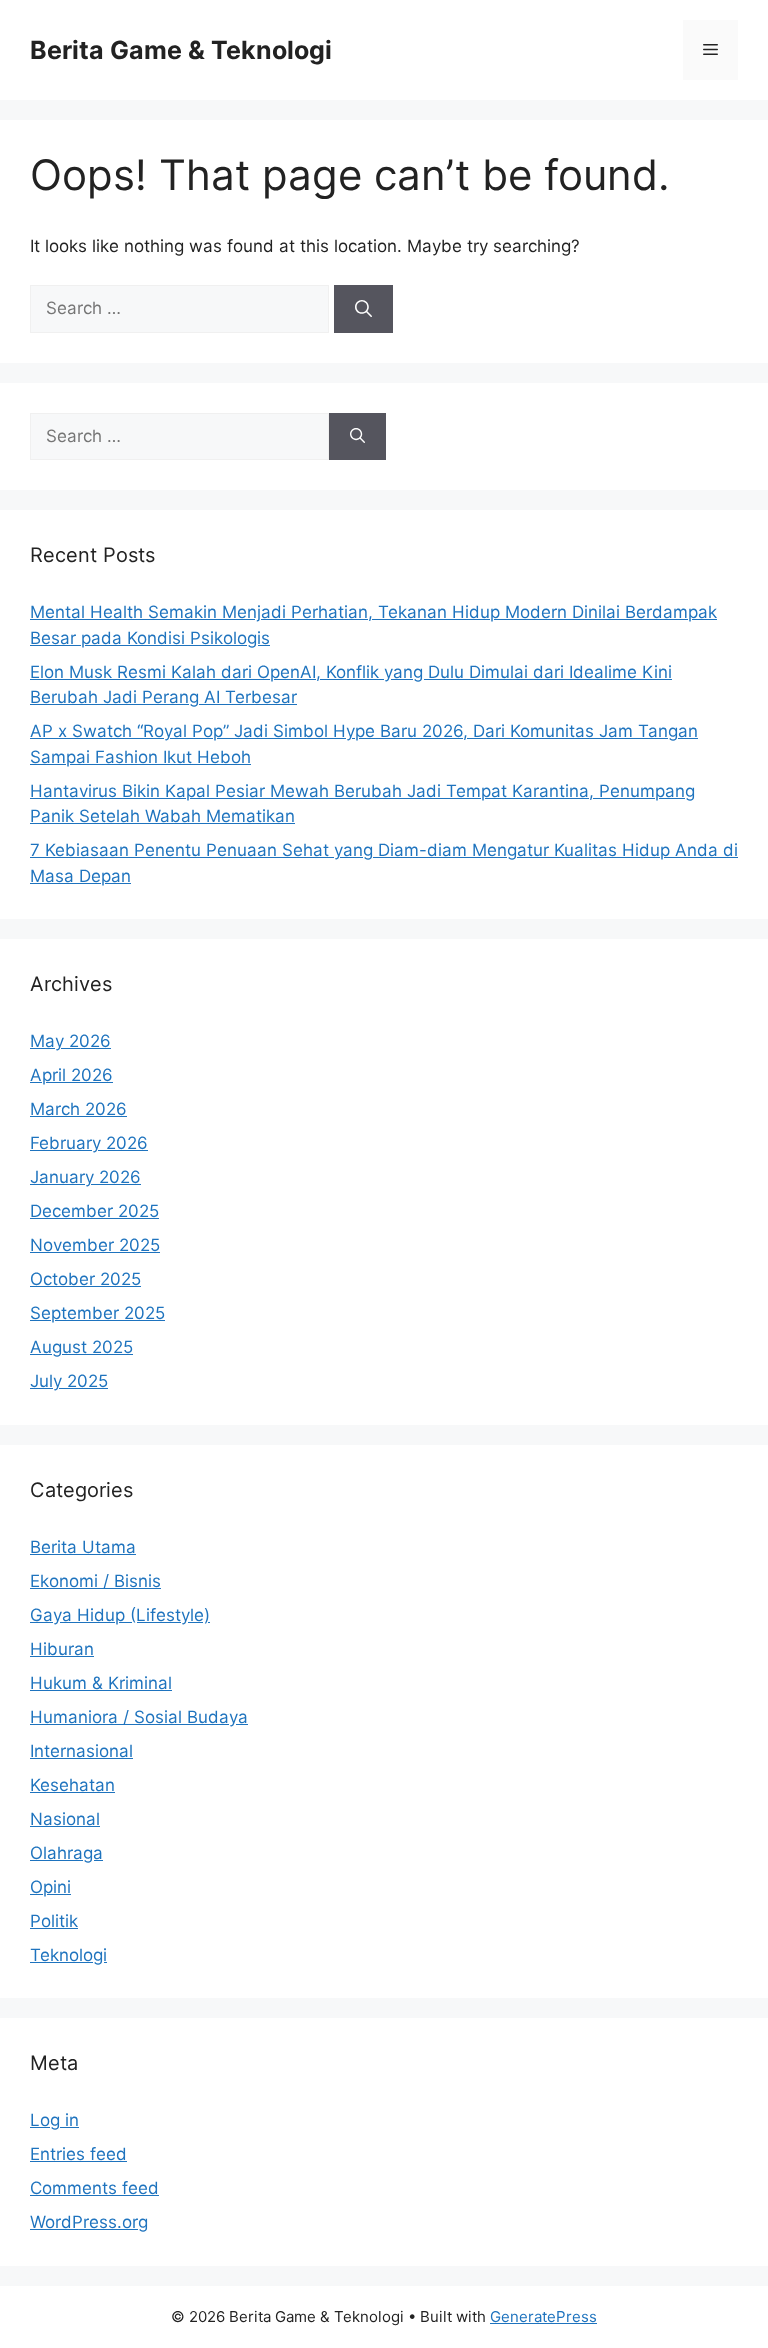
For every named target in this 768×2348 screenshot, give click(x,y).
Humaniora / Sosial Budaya (139, 1717)
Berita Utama (83, 1547)
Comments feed (94, 2188)
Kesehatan (72, 1785)
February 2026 (89, 1143)
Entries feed (78, 2154)
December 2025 (94, 1211)
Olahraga (66, 1853)
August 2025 (81, 1347)
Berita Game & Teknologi (181, 50)
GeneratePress (543, 2316)
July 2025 (69, 1381)
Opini (50, 1887)
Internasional (81, 1751)
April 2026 (71, 1075)
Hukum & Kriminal (101, 1683)
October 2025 (85, 1279)
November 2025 (95, 1245)
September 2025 (97, 1313)
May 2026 (70, 1041)
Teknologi (68, 1955)
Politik (54, 1921)
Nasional (65, 1819)
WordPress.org (89, 2222)
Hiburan (62, 1649)
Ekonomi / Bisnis (95, 1581)
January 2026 (85, 1177)
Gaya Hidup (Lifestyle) (120, 1615)
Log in (54, 2120)
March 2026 (78, 1109)
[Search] (363, 309)
